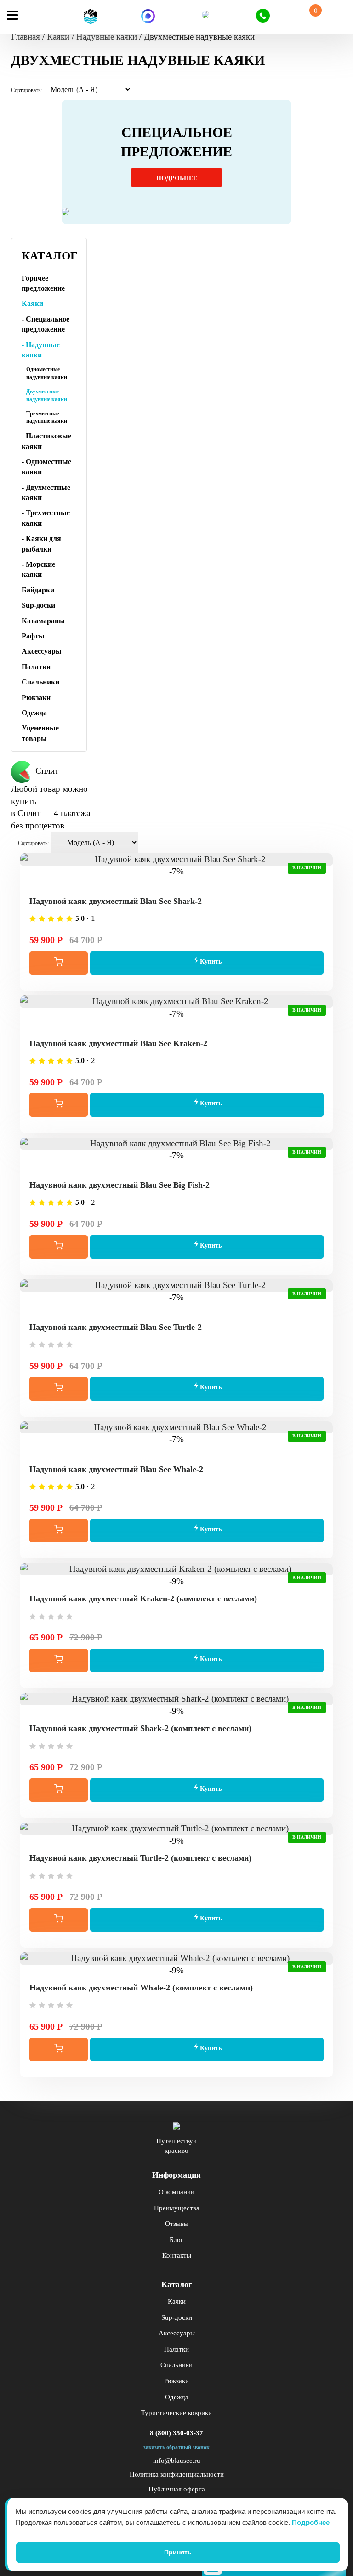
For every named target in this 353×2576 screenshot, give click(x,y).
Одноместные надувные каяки (47, 373)
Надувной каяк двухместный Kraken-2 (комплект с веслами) (143, 1598)
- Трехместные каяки (46, 518)
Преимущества (177, 2208)
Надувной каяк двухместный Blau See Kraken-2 (118, 1043)
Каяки (58, 37)
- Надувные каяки (41, 350)
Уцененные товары (40, 733)
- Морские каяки (38, 569)
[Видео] (176, 884)
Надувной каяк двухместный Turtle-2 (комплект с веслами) (140, 1858)
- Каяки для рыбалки (41, 543)
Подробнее (177, 178)
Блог (176, 2240)
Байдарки (38, 590)
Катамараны (43, 621)
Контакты (177, 2255)
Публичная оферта (177, 2489)
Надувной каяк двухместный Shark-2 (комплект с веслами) (140, 1728)
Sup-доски (38, 605)
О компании (176, 2192)
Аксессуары (42, 651)
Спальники (40, 682)
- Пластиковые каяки (46, 441)
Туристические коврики (176, 2413)
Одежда (34, 713)
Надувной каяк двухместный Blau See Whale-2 (116, 1469)
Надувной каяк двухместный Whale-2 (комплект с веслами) (141, 1988)
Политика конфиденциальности (177, 2474)
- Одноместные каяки (46, 467)
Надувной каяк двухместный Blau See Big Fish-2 (120, 1185)
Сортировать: (26, 90)
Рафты (33, 636)
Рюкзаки (36, 698)
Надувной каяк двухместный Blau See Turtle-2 (116, 1327)
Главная (26, 37)
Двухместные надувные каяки (47, 395)
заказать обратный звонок (176, 2447)
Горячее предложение (43, 283)
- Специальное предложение (46, 324)
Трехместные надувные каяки (47, 417)
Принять (178, 2552)
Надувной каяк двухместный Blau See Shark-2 (116, 901)
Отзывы (177, 2224)
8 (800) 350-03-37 (176, 2433)
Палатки (36, 667)
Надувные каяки (107, 37)
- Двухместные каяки (46, 492)
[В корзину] (59, 963)
